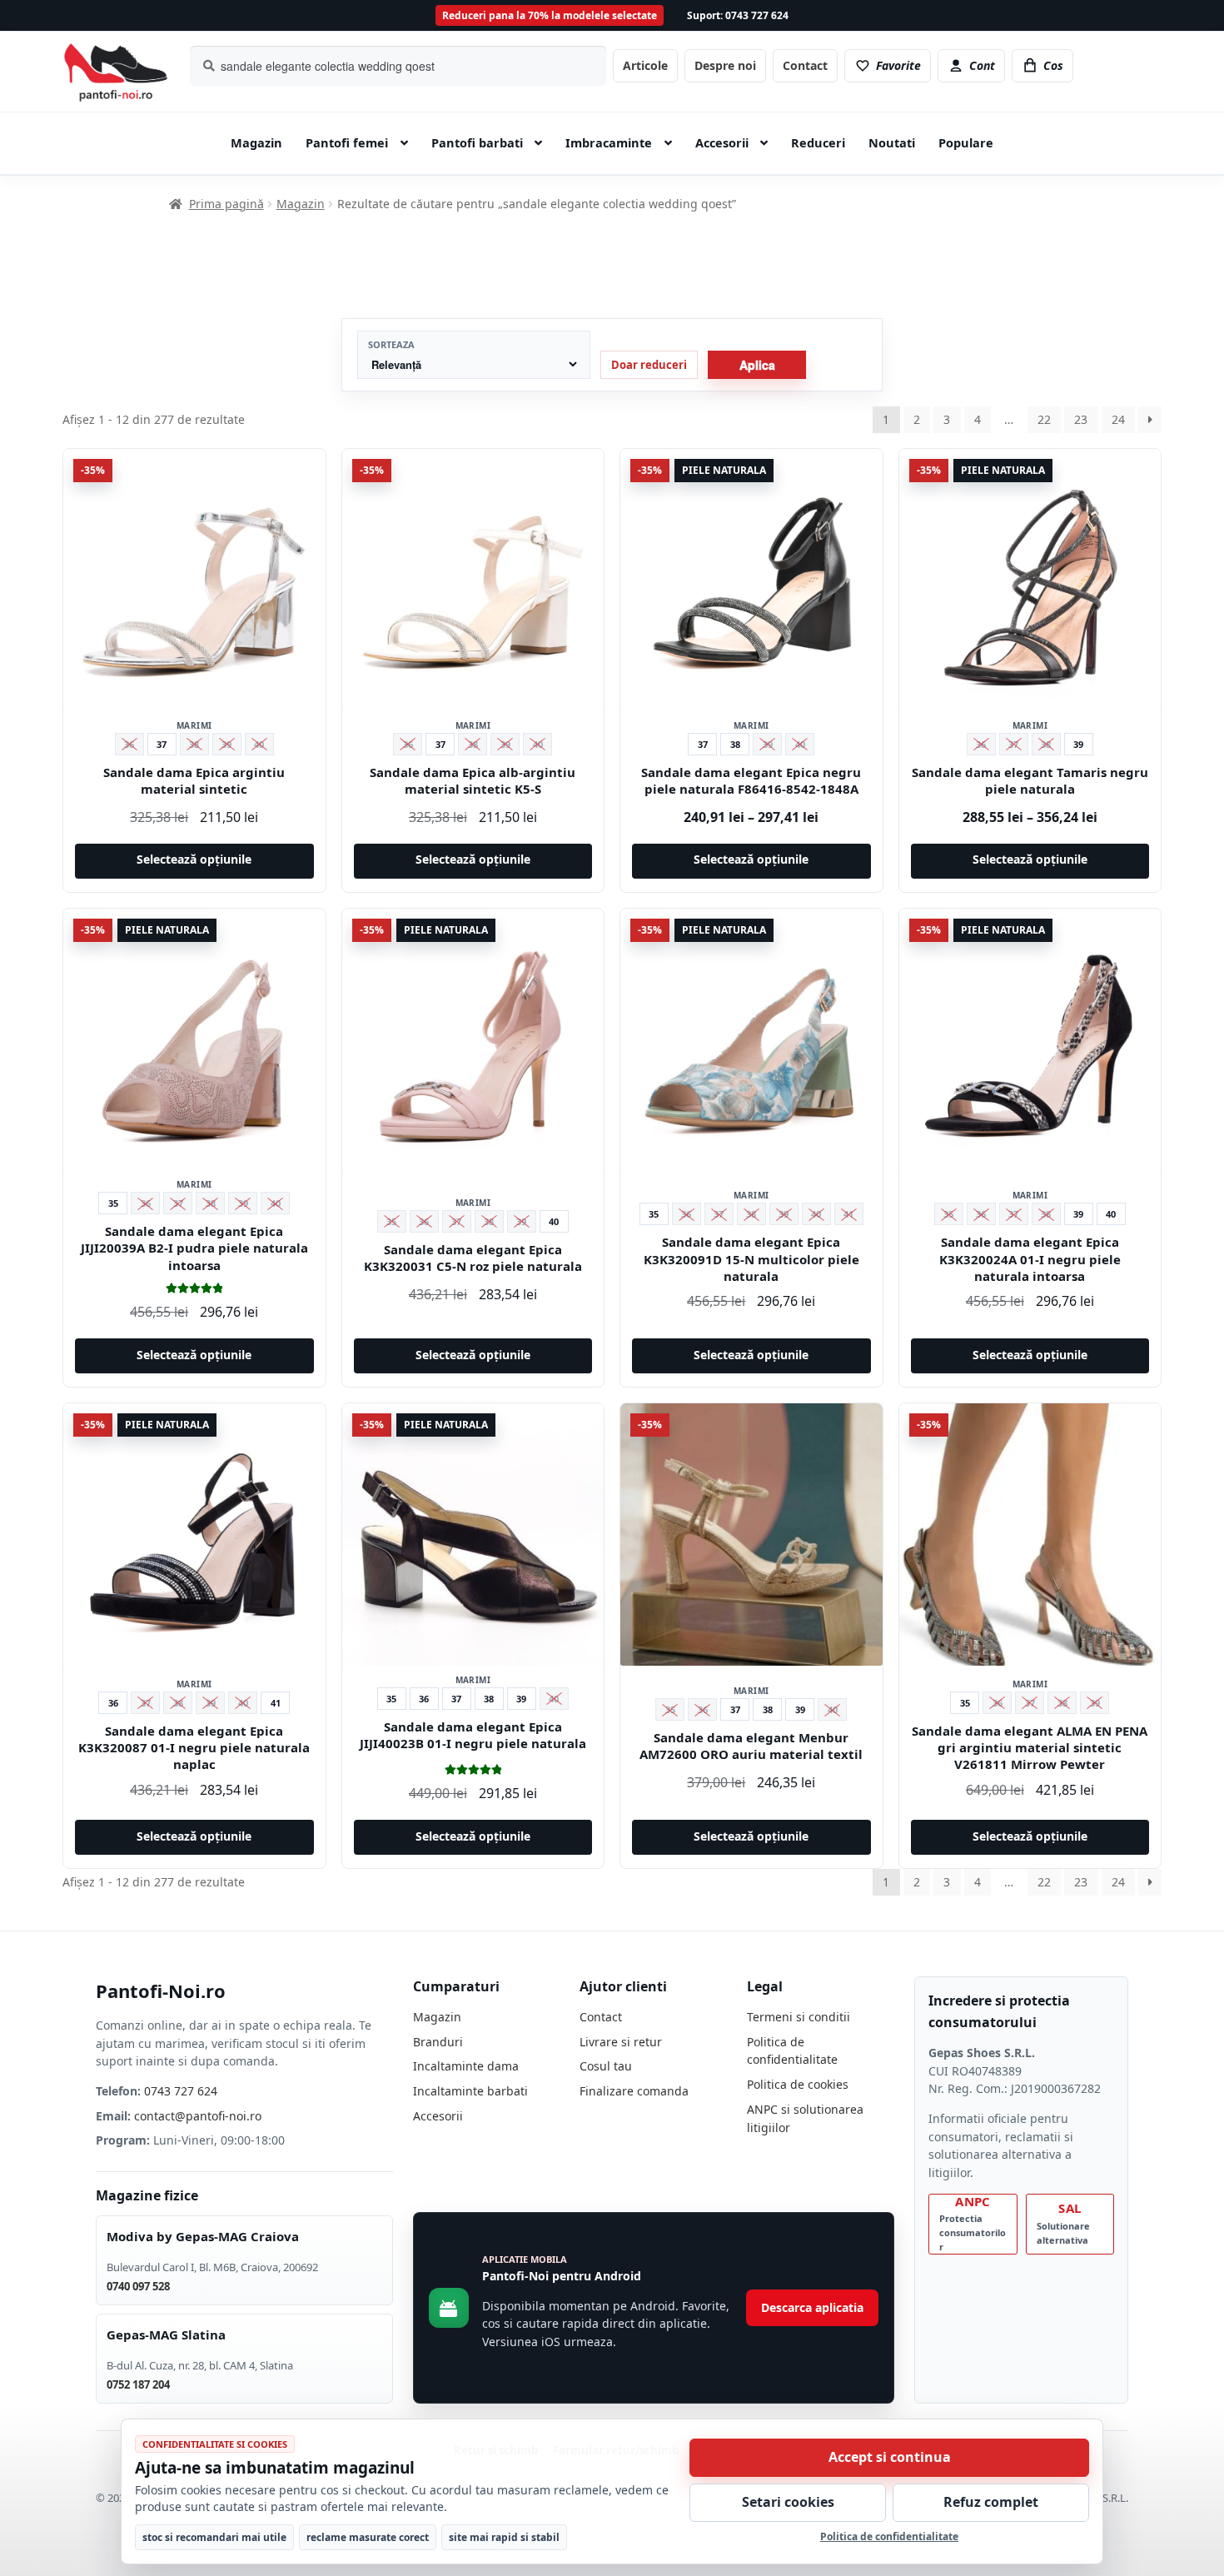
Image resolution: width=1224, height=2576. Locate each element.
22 (1044, 419)
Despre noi (725, 65)
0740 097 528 (138, 2286)
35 (113, 1203)
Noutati (892, 142)
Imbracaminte (609, 142)
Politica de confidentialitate (889, 2536)
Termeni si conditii (799, 2017)
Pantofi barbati (477, 142)
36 (113, 1703)
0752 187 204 (138, 2384)
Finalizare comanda (634, 2091)
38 (735, 744)
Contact (805, 65)
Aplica (757, 365)
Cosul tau (606, 2066)
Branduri (438, 2042)
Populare (966, 142)
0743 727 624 (181, 2091)
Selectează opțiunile (194, 859)
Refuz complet (991, 2502)
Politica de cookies (798, 2084)
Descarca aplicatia (812, 2307)
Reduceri (818, 142)
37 (162, 744)
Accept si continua (890, 2457)
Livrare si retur (621, 2042)
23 (1081, 419)
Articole (645, 65)
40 (554, 1221)
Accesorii (722, 142)
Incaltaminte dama (466, 2066)
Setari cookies (788, 2502)
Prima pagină (226, 204)
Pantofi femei (347, 142)
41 (276, 1703)
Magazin (256, 142)
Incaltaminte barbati (470, 2091)
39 (1078, 744)
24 (1118, 419)
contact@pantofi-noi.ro (198, 2116)
